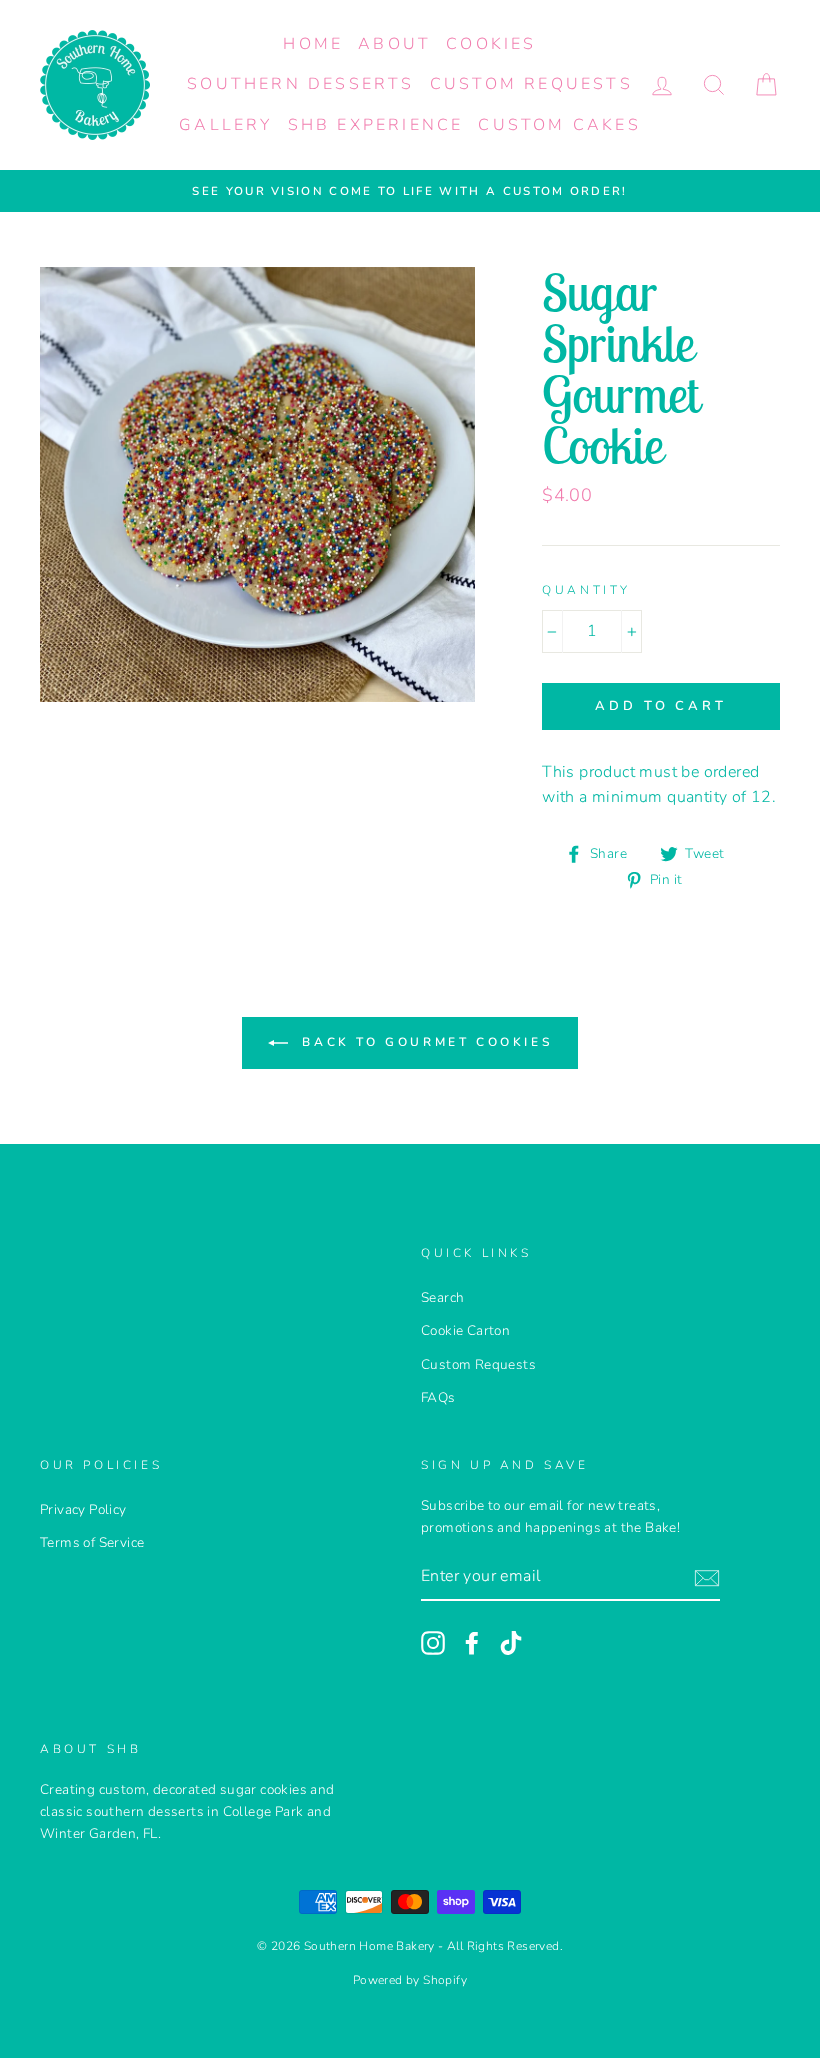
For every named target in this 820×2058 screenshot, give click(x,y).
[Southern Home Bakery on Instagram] (433, 1643)
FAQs (438, 1397)
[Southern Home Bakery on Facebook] (472, 1643)
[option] (410, 191)
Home (313, 44)
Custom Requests (531, 84)
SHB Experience (376, 125)
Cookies (491, 44)
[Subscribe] (707, 1578)
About (394, 44)
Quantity (586, 590)
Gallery (225, 125)
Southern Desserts (300, 84)
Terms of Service (92, 1542)
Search (442, 1297)
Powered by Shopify (410, 1980)
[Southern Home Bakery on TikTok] (511, 1643)
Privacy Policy (83, 1509)
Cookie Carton (465, 1330)
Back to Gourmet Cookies (424, 1042)
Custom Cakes (559, 125)
